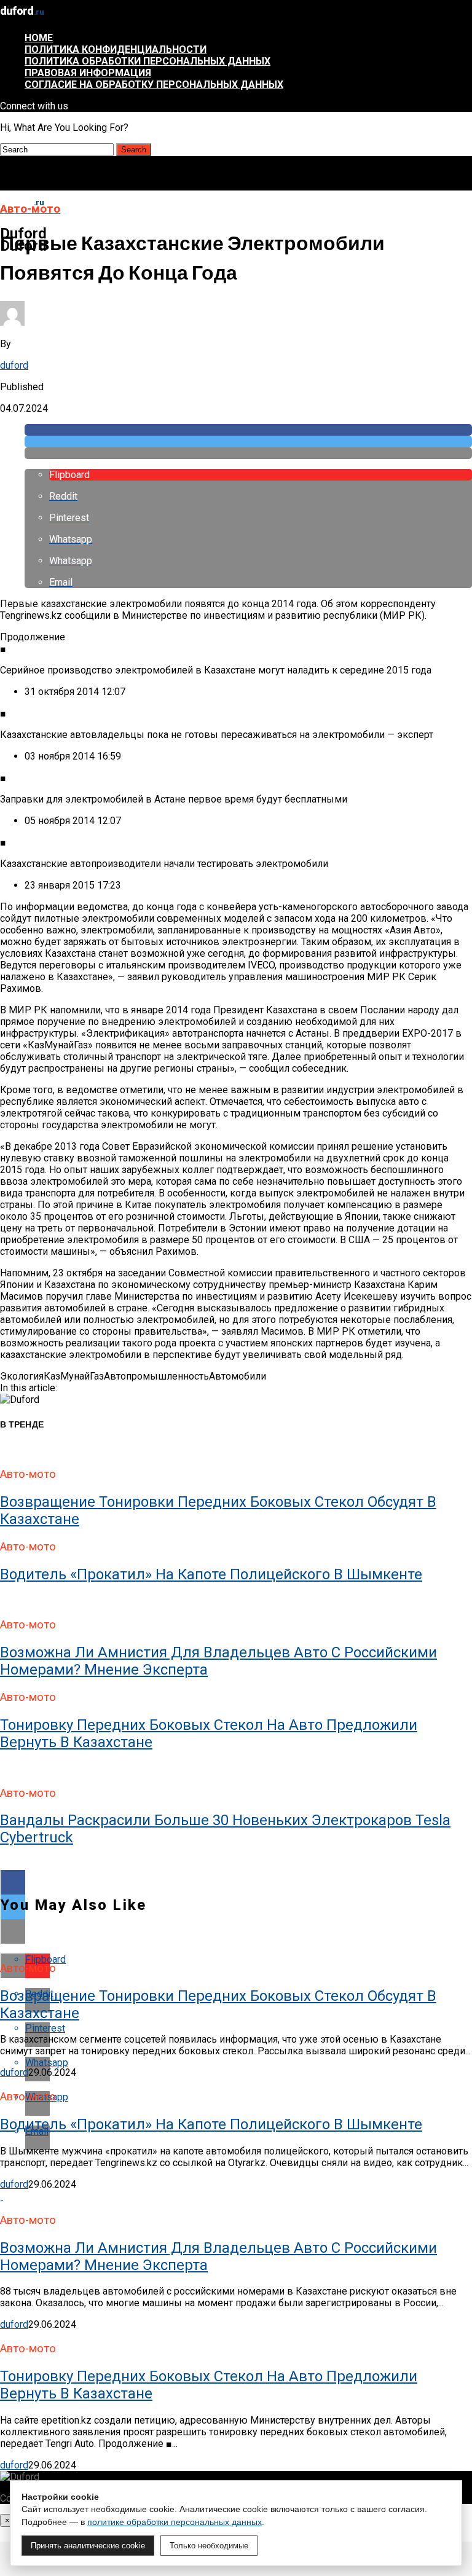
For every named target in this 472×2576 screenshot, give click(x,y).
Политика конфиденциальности (116, 49)
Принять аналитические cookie (88, 2546)
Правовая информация (88, 73)
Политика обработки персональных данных (147, 61)
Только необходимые (209, 2546)
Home (39, 38)
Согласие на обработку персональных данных (154, 84)
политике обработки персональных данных (175, 2522)
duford (14, 365)
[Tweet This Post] (248, 442)
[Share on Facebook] (248, 430)
